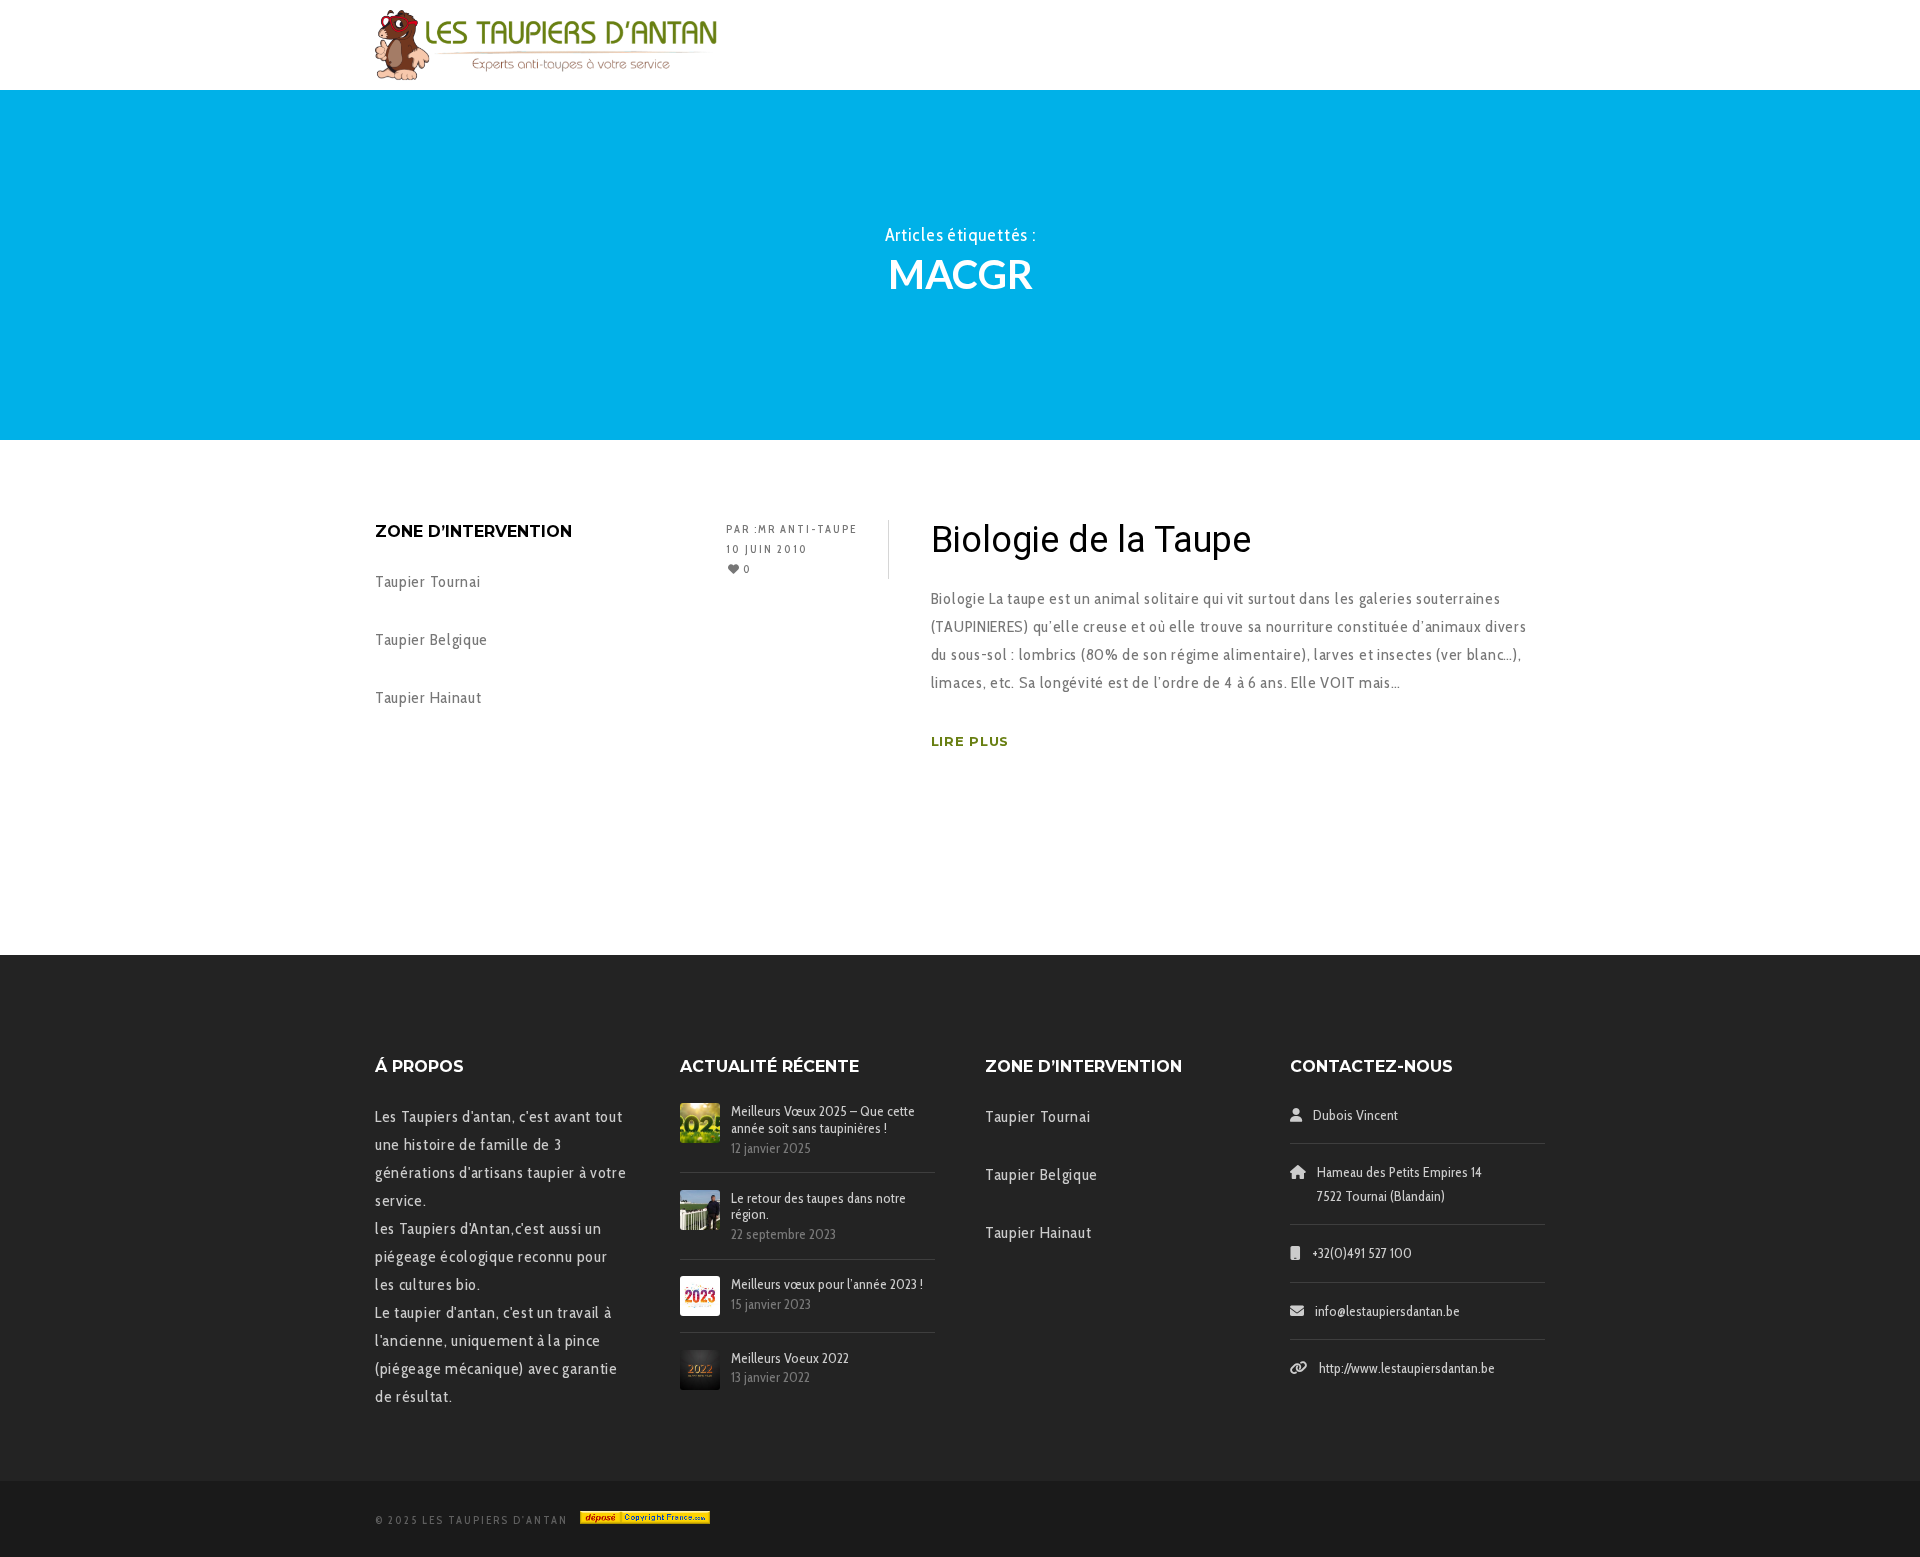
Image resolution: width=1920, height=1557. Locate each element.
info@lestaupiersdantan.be (1387, 1311)
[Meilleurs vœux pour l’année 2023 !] (700, 1296)
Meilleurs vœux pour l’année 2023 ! (827, 1284)
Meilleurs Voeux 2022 (790, 1358)
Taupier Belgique (431, 639)
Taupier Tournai (428, 581)
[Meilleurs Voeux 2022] (700, 1370)
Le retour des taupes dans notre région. (818, 1207)
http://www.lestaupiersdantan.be (1407, 1368)
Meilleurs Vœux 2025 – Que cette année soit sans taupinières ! (823, 1120)
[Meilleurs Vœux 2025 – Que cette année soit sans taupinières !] (700, 1123)
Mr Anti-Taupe (807, 529)
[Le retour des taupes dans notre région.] (700, 1210)
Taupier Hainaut (428, 697)
